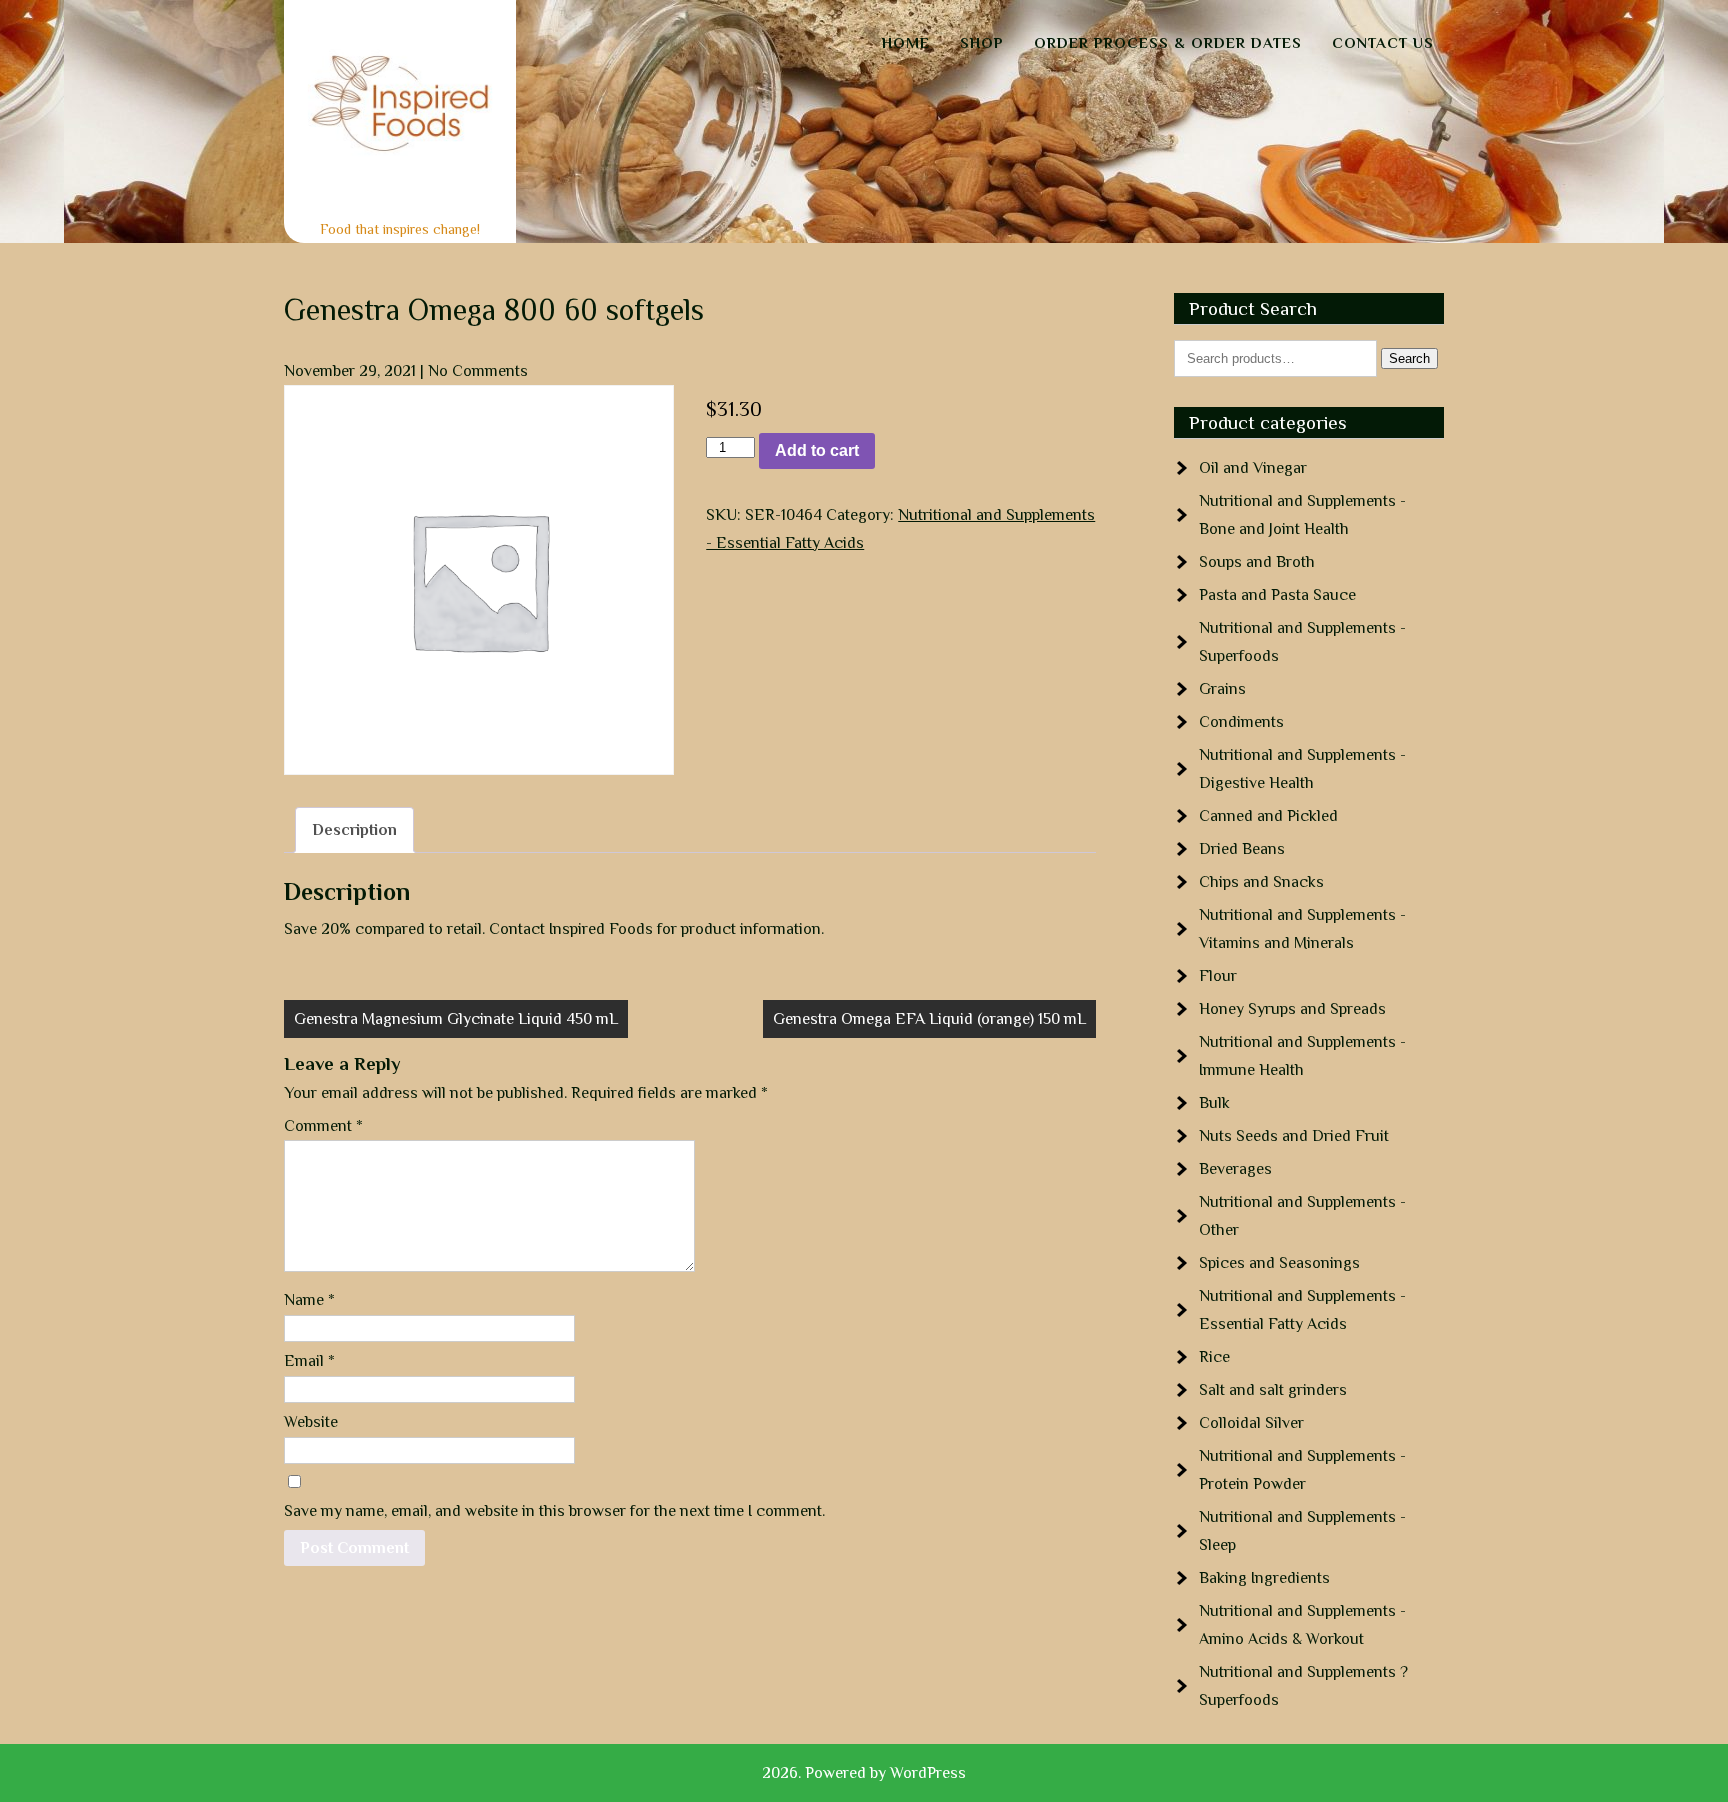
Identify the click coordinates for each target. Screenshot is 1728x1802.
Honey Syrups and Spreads (1292, 1009)
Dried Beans (1242, 849)
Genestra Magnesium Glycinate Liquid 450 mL (456, 1019)
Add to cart (817, 450)
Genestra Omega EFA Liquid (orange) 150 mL (929, 1019)
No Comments (478, 371)
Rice (1214, 1357)
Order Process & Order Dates (1168, 42)
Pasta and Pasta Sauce (1277, 595)
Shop (982, 42)
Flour (1218, 976)
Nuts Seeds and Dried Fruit (1294, 1136)
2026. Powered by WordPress (864, 1773)
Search (1409, 358)
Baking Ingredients (1264, 1578)
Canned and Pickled (1268, 816)
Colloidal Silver (1251, 1423)
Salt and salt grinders (1273, 1390)
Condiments (1241, 722)
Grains (1222, 689)
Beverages (1235, 1169)
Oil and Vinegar (1253, 468)
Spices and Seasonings (1279, 1263)
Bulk (1214, 1103)
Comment (323, 1126)
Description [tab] (354, 830)
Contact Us (1383, 42)
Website (311, 1422)
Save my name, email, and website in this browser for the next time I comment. (554, 1511)
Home (906, 42)
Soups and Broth (1257, 562)
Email (309, 1361)
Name (309, 1300)
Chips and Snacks (1261, 882)
